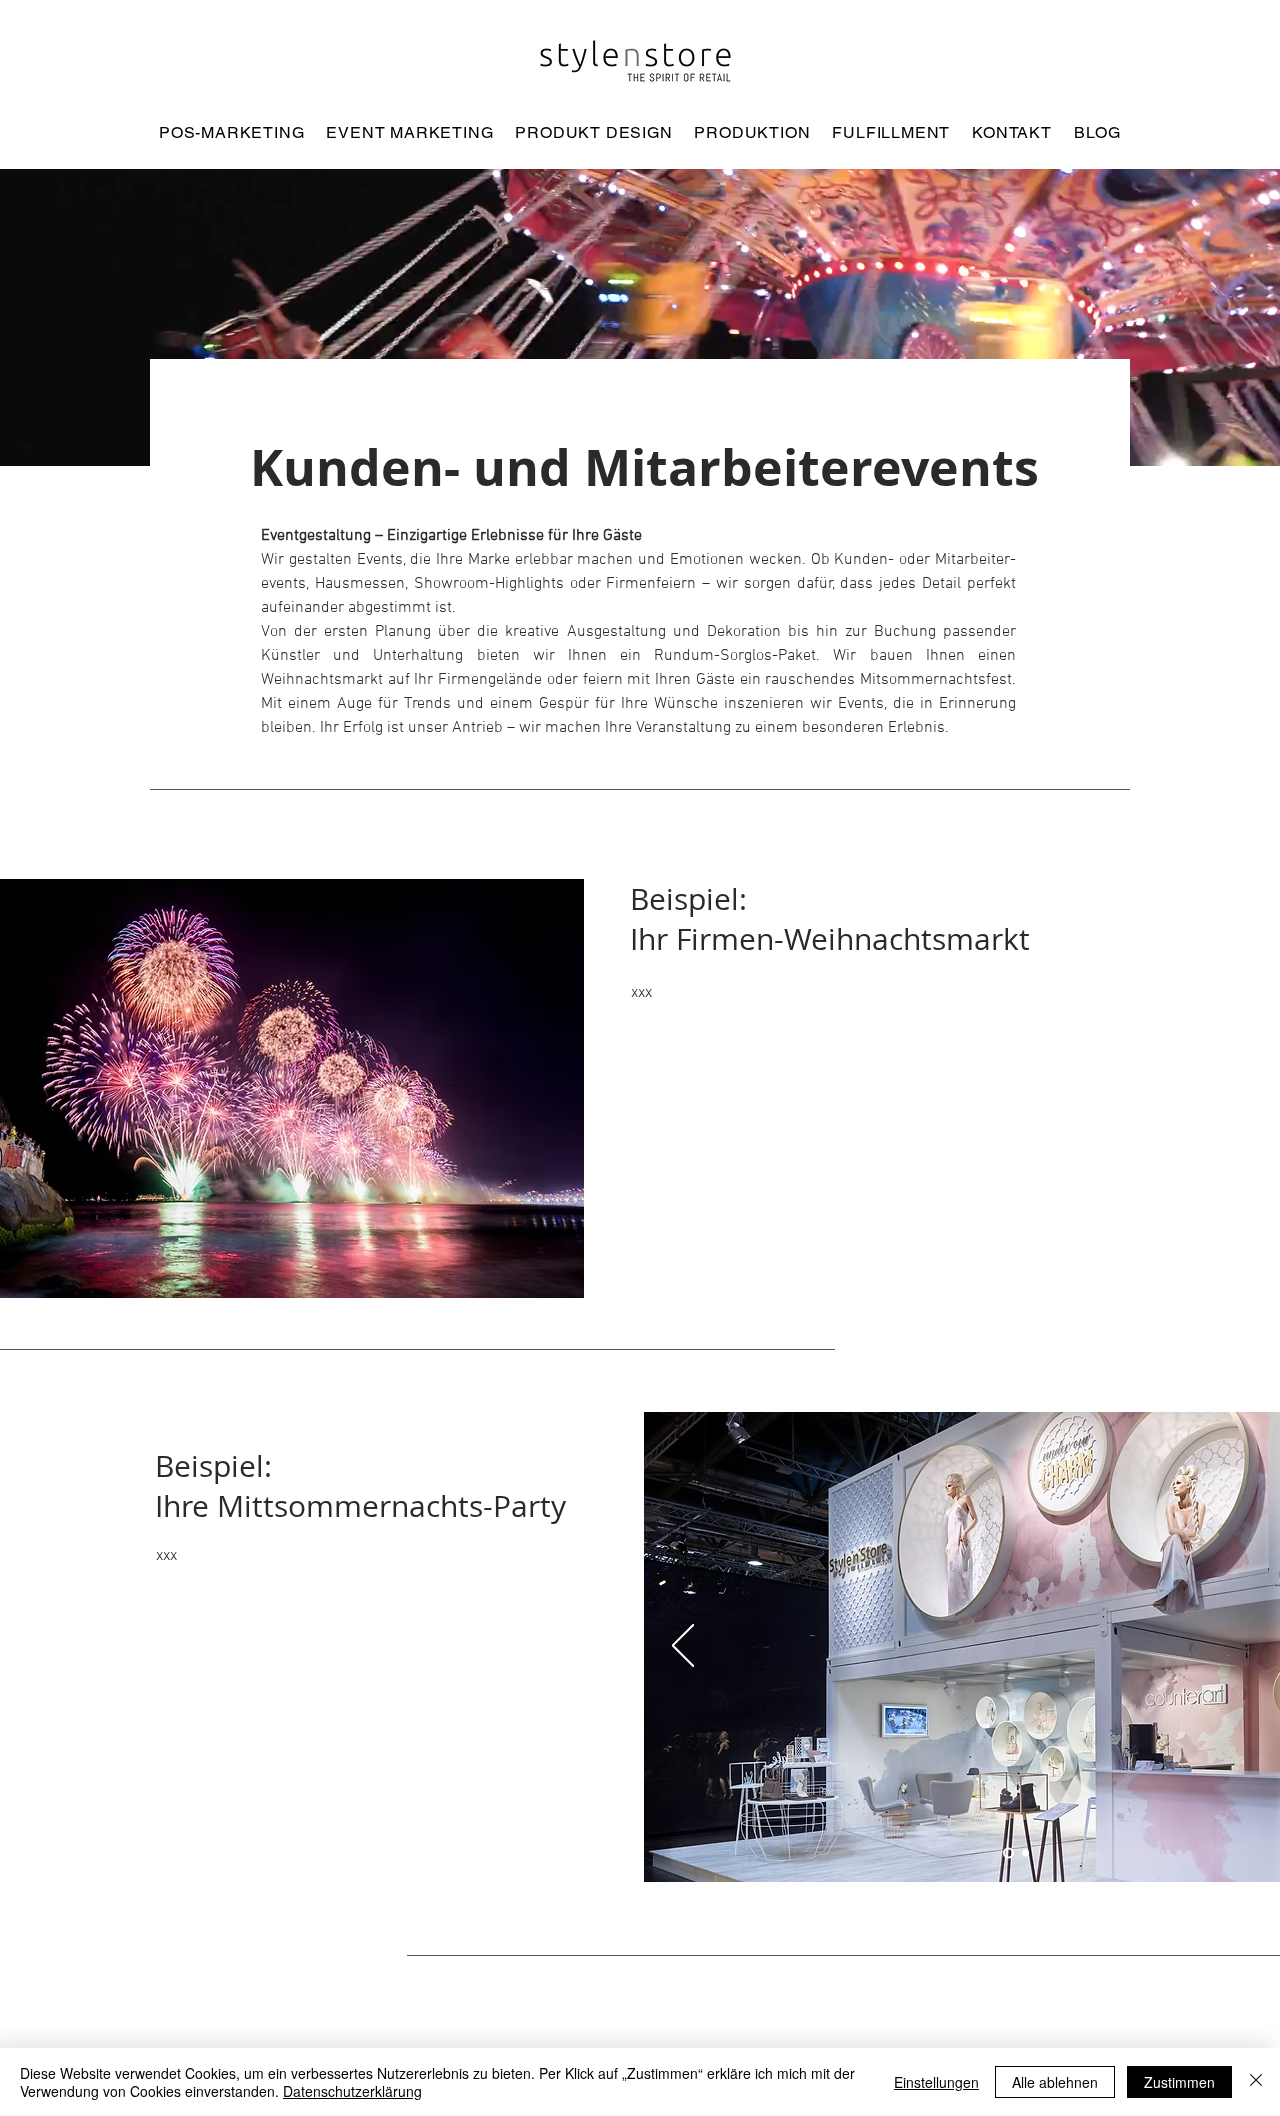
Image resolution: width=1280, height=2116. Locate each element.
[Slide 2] (1023, 1853)
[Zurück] (683, 1647)
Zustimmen (1179, 2082)
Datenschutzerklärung (352, 2091)
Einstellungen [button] (936, 2082)
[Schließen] (1256, 2082)
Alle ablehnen (1055, 2082)
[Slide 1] (1006, 1853)
